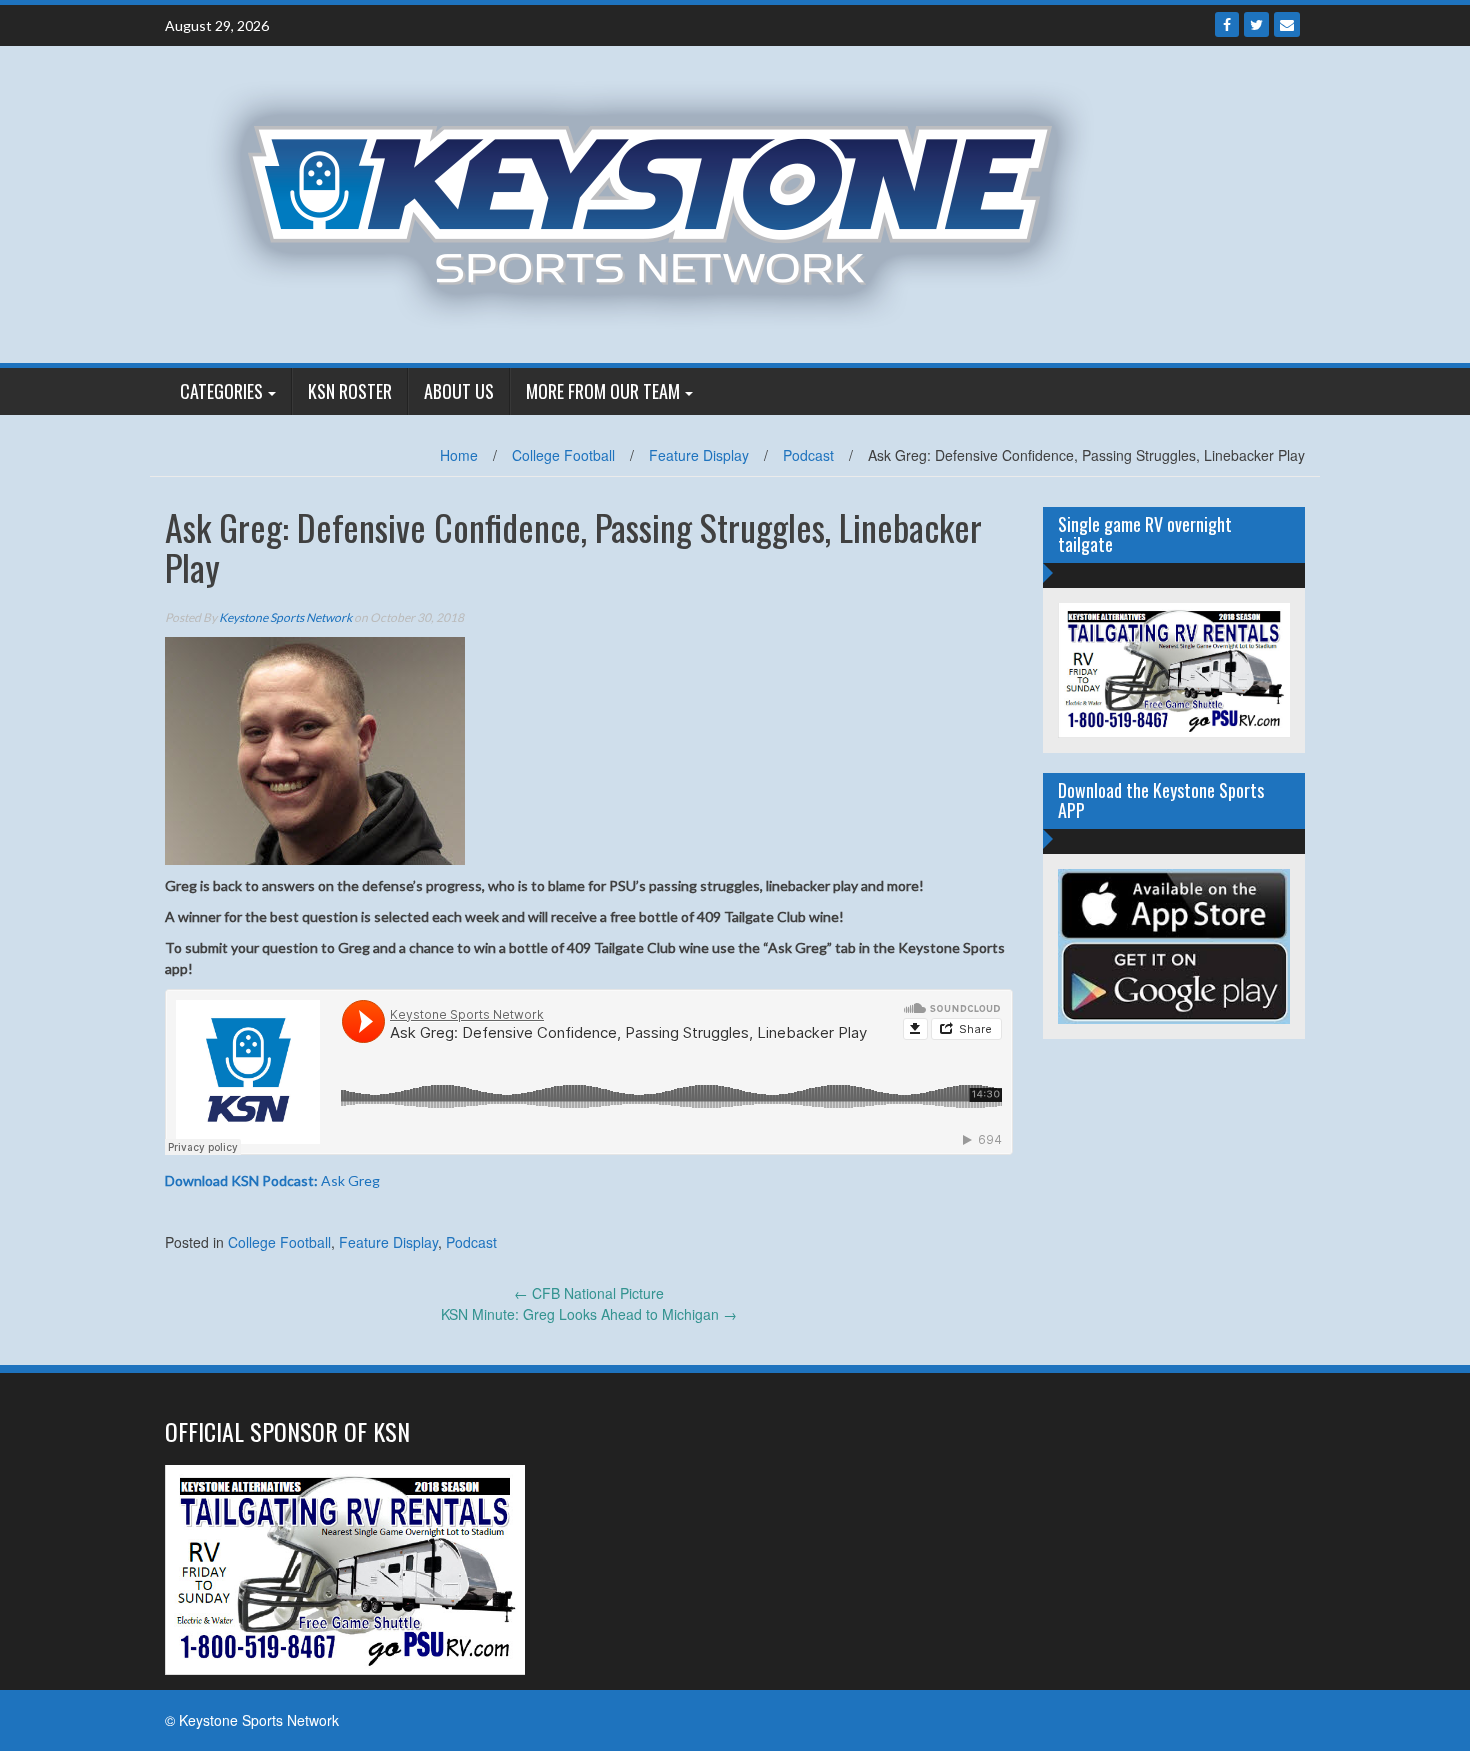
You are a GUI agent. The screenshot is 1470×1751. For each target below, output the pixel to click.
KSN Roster (350, 391)
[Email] (1287, 24)
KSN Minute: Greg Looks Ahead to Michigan (589, 1314)
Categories (221, 391)
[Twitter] (1256, 24)
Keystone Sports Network (285, 617)
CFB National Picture (589, 1293)
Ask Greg (272, 1180)
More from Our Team (603, 391)
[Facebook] (1227, 24)
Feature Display (699, 455)
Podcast (808, 455)
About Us (459, 391)
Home (459, 455)
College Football (563, 455)
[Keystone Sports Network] (661, 202)
